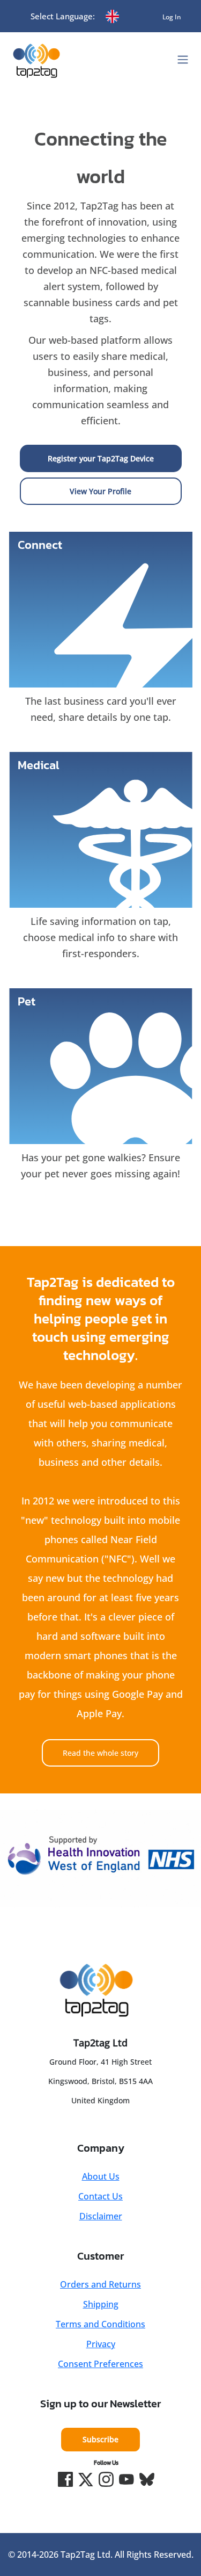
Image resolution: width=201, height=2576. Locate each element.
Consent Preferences (100, 2364)
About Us (101, 2176)
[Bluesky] (147, 2479)
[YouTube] (126, 2479)
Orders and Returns (100, 2284)
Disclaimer (101, 2216)
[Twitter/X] (86, 2479)
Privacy (101, 2344)
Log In (172, 17)
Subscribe (100, 2439)
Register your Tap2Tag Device (101, 458)
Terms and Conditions (100, 2324)
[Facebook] (65, 2479)
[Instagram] (106, 2479)
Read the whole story (100, 1753)
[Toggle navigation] (183, 60)
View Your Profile (100, 491)
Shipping (101, 2304)
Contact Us (100, 2196)
